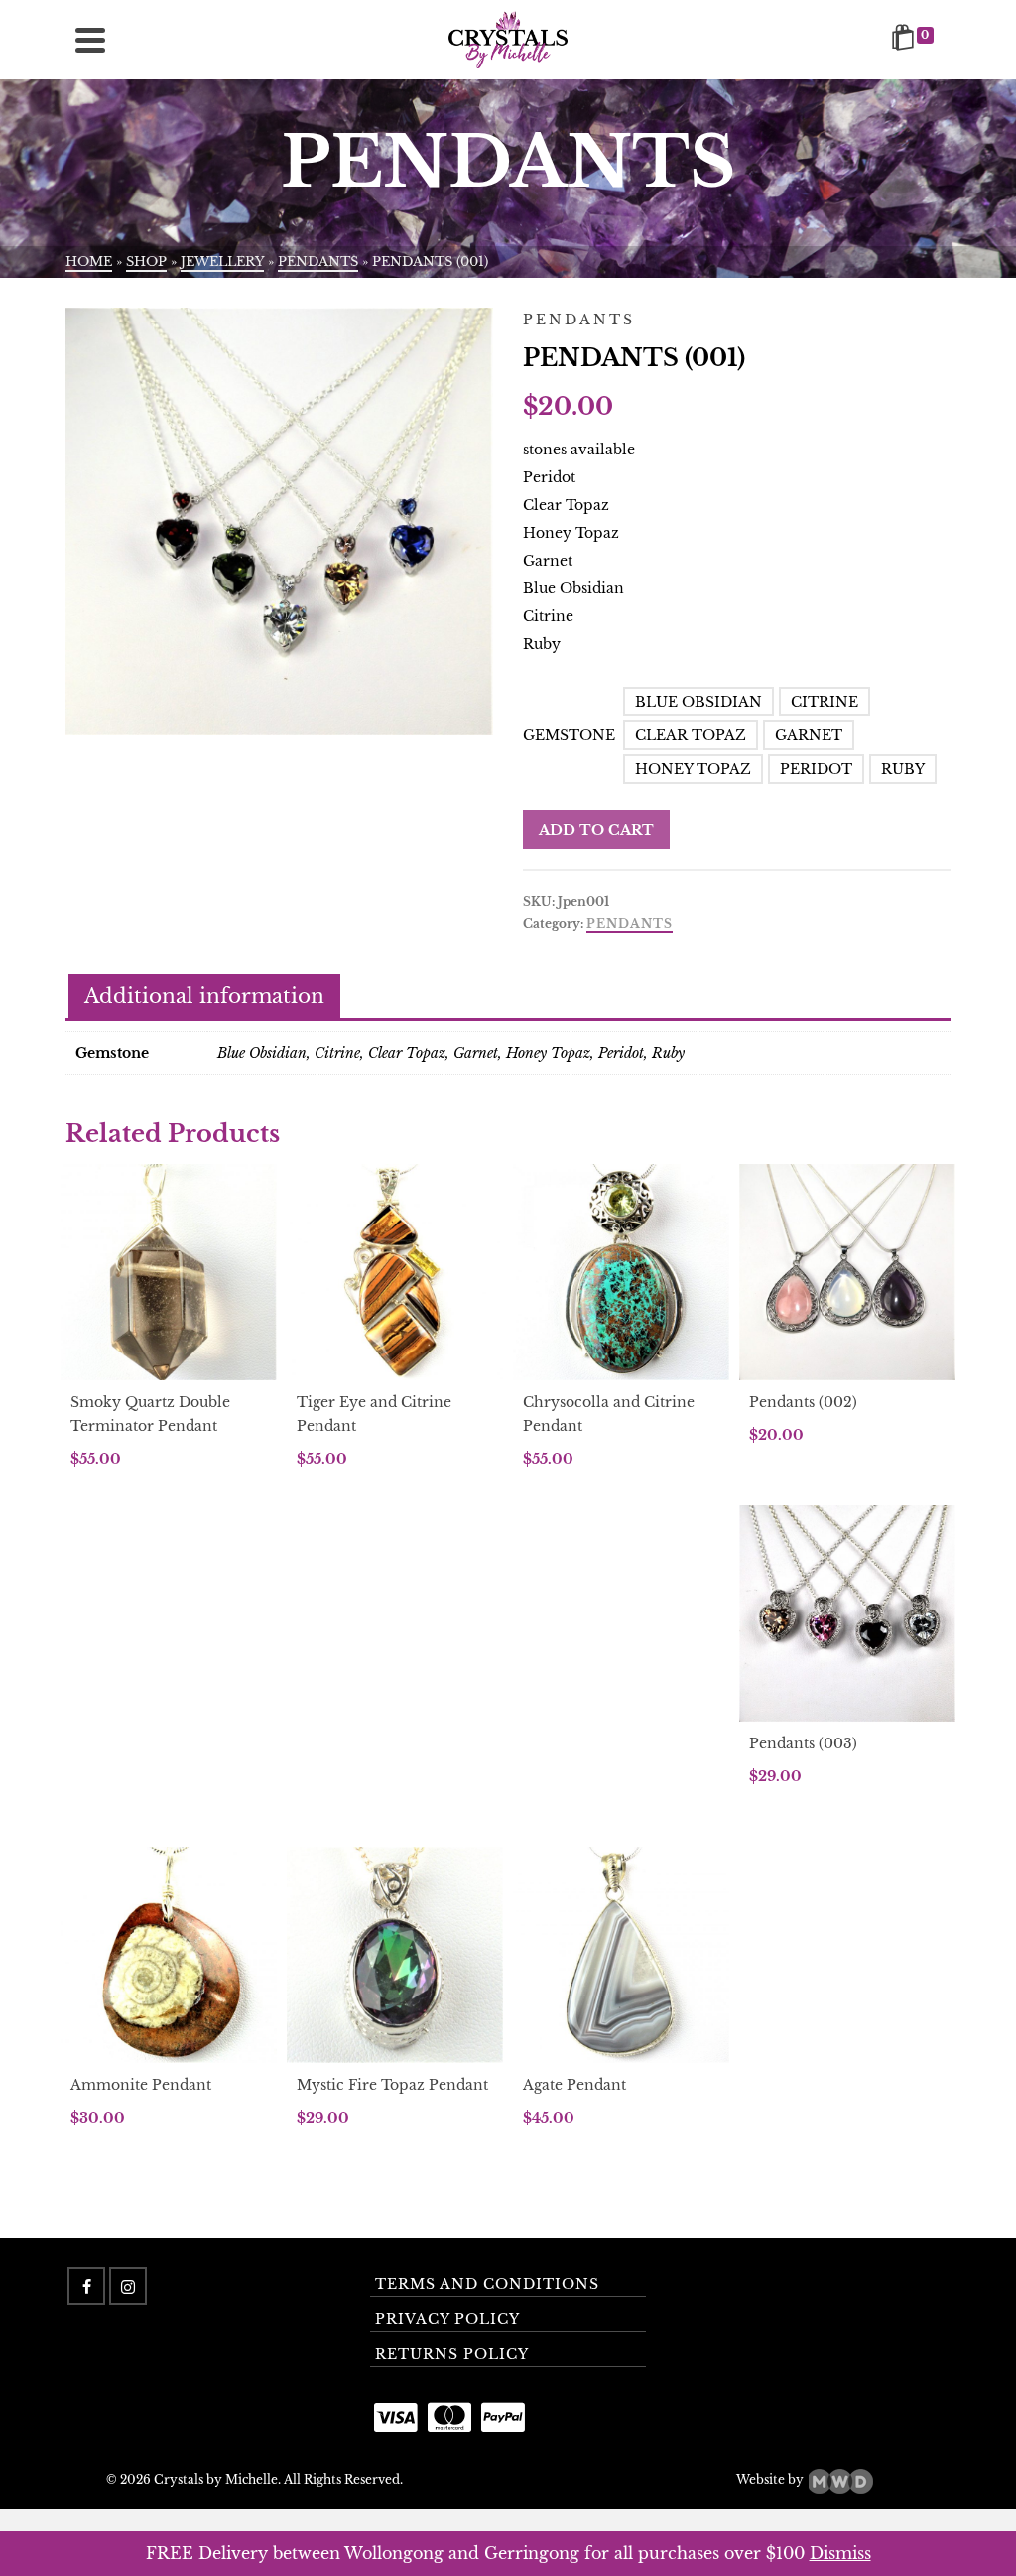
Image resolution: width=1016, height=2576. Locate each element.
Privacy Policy (447, 2319)
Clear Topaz (691, 735)
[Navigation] (90, 40)
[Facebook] (86, 2286)
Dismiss (840, 2553)
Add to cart (596, 830)
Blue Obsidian (698, 702)
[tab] (204, 998)
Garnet (809, 735)
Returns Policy (452, 2354)
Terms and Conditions (487, 2284)
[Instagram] (128, 2286)
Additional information (204, 996)
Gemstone (569, 735)
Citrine (825, 702)
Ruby (903, 769)
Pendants (630, 923)
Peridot (816, 769)
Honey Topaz (693, 769)
